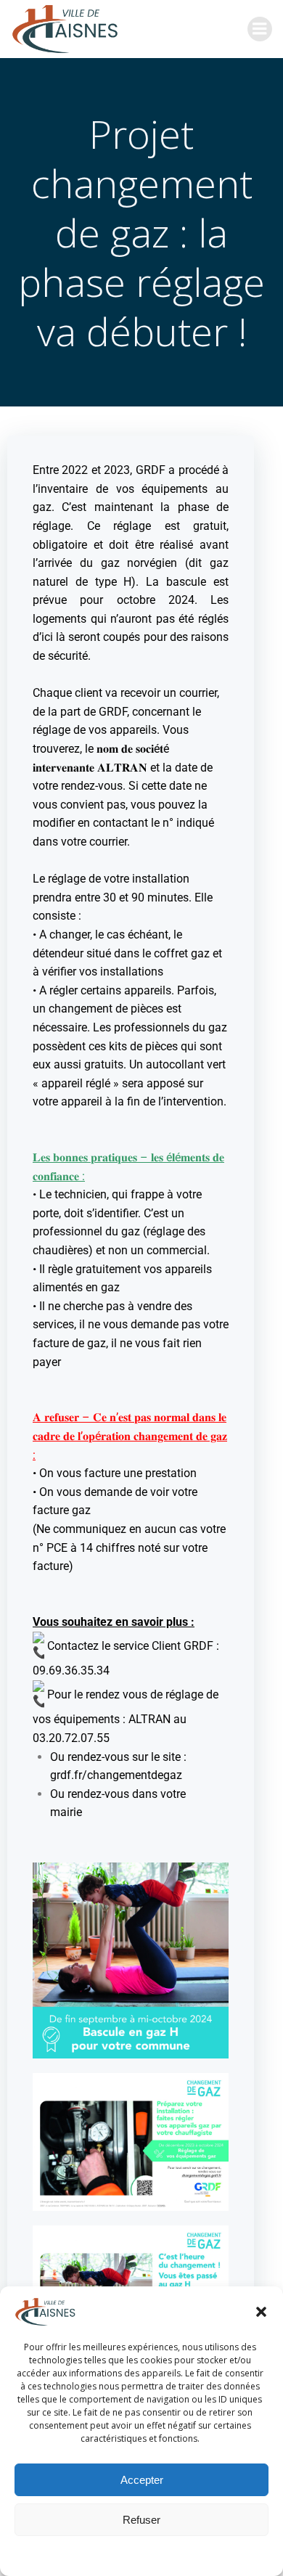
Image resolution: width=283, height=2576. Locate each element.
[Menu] (260, 29)
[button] (261, 2312)
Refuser (141, 2520)
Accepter (142, 2480)
